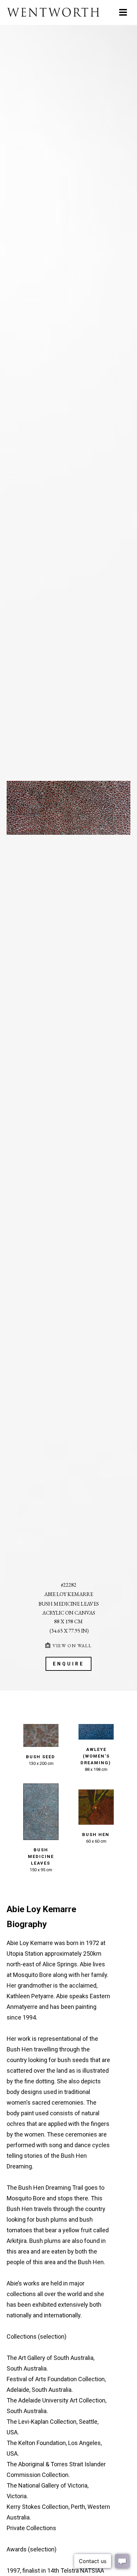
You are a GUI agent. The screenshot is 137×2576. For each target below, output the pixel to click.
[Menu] (123, 12)
